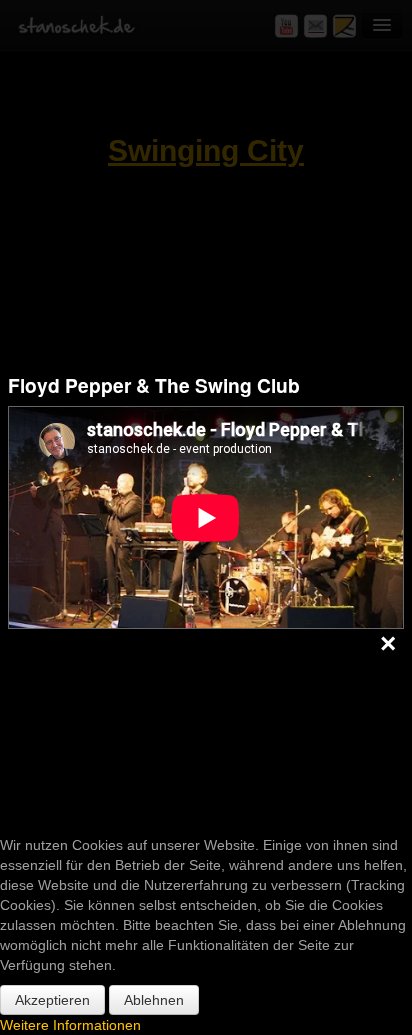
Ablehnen (154, 1000)
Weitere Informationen (70, 1025)
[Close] (388, 645)
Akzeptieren (52, 1000)
